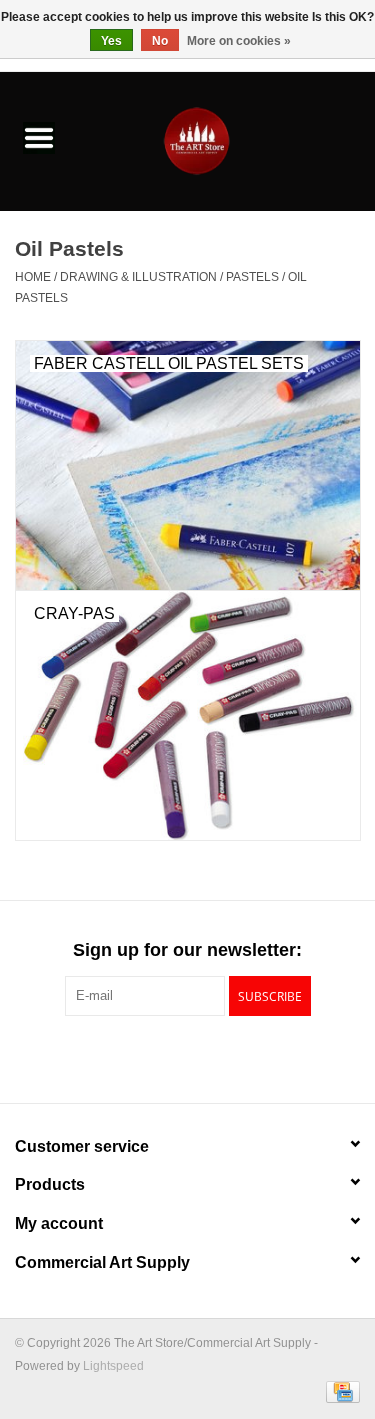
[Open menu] (39, 137)
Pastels (252, 277)
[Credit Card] (339, 1391)
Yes (111, 41)
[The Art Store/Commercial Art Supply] (227, 140)
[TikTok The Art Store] (224, 1057)
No (160, 41)
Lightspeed (113, 1366)
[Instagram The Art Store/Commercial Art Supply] (188, 1057)
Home (33, 277)
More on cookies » (239, 41)
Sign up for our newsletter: (187, 950)
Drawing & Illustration (138, 277)
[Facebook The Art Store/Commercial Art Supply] (152, 1057)
